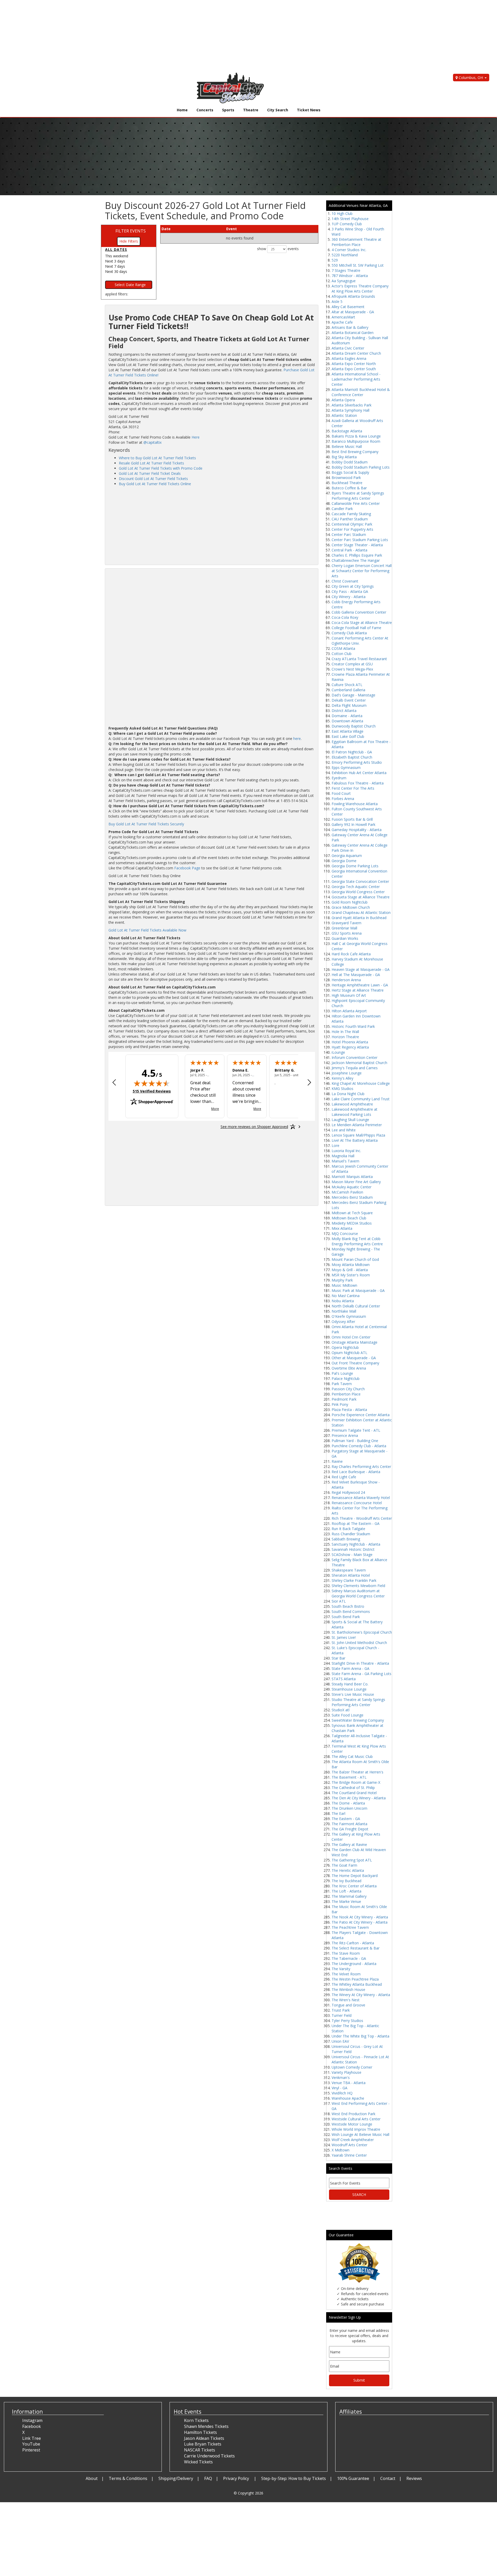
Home (182, 110)
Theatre (251, 110)
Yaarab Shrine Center (349, 2155)
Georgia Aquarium (347, 856)
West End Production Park (353, 2114)
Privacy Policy (237, 2478)
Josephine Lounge (347, 1073)
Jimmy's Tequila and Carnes (355, 1068)
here (297, 738)
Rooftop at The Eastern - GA (356, 1523)
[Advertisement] (155, 36)
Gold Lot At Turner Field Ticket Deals (150, 473)
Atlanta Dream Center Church (356, 353)
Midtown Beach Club (349, 1218)
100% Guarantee (353, 2478)
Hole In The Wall (345, 1032)
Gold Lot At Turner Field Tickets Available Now (147, 930)
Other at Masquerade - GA (354, 1358)
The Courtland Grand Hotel (354, 1793)
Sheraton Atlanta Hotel (351, 1575)
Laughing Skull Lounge (350, 1120)
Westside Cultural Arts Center (356, 2119)
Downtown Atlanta (347, 721)
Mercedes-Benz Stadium (352, 1197)
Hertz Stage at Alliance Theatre (358, 990)
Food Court (341, 793)
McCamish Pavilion (347, 1192)
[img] (152, 1083)
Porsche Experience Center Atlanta (361, 1415)
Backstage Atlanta (347, 431)
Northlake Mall (344, 1311)
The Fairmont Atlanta (349, 1824)
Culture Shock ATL (347, 685)
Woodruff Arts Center (349, 2145)
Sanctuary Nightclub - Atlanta (356, 1544)
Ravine (337, 1461)
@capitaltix (152, 442)
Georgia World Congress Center (358, 892)
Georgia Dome (344, 861)
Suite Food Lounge (348, 1715)
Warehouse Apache (348, 2098)
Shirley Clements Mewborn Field (358, 1586)
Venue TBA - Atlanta (349, 2083)
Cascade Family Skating (351, 514)
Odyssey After (343, 1322)
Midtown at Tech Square (352, 1213)
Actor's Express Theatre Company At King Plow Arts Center (360, 289)
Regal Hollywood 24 (348, 1492)
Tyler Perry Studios (347, 2021)
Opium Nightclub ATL (349, 1353)
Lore (335, 1145)
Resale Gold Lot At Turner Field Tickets (151, 463)
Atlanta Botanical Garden (353, 333)
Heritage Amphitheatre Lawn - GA (360, 985)
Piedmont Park (344, 1399)
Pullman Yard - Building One (355, 1441)
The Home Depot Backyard (355, 1876)
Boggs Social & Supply (350, 472)
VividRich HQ (342, 2093)
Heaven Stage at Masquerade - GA (361, 969)
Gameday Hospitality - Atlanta (357, 830)
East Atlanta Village (348, 731)
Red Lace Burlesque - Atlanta (356, 1472)
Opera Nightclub (345, 1347)
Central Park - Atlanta (349, 550)
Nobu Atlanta (343, 1301)
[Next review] (309, 1083)
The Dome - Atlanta (348, 1803)
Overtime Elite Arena (349, 1368)
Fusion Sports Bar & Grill (352, 819)
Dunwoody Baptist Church (354, 726)
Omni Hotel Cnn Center (351, 1337)
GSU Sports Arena (347, 933)
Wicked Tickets (198, 2462)
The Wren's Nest (346, 2000)
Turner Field (342, 2015)
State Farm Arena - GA (350, 1668)
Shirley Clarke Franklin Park (354, 1580)
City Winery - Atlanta (349, 597)
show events (278, 249)
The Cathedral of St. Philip (353, 1788)
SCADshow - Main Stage (352, 1555)
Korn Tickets (196, 2420)
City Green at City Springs (353, 586)
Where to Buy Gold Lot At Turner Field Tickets (157, 458)
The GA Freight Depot (350, 1829)
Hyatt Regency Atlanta (350, 1047)
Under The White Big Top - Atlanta (360, 2036)
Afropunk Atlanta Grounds (353, 296)
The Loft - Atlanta (346, 1891)
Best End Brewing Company (355, 452)
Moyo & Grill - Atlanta (350, 1270)
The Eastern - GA (346, 1819)
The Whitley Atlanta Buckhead (357, 1984)
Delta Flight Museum (349, 705)
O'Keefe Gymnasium (349, 1316)
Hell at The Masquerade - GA (356, 975)
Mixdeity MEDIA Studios (352, 1223)
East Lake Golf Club (348, 736)
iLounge (338, 1052)
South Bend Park (346, 1617)
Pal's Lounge (342, 1373)
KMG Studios (342, 1089)
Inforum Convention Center (355, 1057)
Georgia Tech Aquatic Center (356, 887)
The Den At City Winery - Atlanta (359, 1798)
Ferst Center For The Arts (353, 788)
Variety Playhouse (346, 2072)
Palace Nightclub (346, 1378)
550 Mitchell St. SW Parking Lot (358, 265)
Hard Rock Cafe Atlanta (351, 954)
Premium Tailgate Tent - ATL (356, 1430)
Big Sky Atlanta (344, 457)
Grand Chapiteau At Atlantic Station (361, 912)
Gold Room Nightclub (350, 902)
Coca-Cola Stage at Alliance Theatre (362, 623)
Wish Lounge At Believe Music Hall (360, 2134)
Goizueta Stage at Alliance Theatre (361, 897)
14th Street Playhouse (350, 219)
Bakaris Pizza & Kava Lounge (356, 436)
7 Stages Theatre (346, 270)
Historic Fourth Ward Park (353, 1026)
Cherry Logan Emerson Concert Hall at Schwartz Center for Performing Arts (362, 571)
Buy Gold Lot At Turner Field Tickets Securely (146, 824)
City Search (278, 110)
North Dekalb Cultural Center (356, 1306)
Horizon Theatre (345, 1037)
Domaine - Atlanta (347, 716)
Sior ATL (339, 1601)
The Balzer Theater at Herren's (357, 1772)
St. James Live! (344, 1637)
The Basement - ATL (349, 1777)
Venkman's (341, 2077)
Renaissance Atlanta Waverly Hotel (361, 1498)
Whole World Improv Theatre (356, 2129)
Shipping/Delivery (176, 2478)
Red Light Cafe (344, 1477)
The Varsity (341, 1969)
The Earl (338, 1813)
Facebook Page (187, 868)
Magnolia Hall (343, 1156)
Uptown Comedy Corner (352, 2067)
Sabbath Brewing (346, 1539)
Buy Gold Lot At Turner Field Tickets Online (155, 484)
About (92, 2478)
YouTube (31, 2444)
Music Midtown (344, 1285)
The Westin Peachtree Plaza (355, 1979)
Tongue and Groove (348, 2005)
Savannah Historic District (353, 1549)
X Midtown (341, 2150)
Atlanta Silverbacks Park (352, 405)
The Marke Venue (346, 1901)
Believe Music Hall (347, 446)
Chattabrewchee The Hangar (356, 560)
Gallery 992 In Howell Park (353, 824)
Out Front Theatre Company (355, 1363)
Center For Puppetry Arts (352, 529)
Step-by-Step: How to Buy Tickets (294, 2478)
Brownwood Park (346, 478)
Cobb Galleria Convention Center (359, 612)
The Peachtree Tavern (350, 1927)
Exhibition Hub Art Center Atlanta (359, 773)
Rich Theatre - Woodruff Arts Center (362, 1518)
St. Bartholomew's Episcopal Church (362, 1632)
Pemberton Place (346, 1394)
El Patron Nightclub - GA (352, 752)
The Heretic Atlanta (348, 1870)
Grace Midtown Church (351, 907)
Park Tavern (342, 1384)
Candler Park (342, 509)
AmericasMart (343, 317)
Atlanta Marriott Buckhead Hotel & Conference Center (361, 392)
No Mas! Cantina (346, 1296)
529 (335, 260)
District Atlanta (344, 711)
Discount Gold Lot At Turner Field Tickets (153, 479)
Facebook (32, 2426)
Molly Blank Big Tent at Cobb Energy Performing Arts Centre (357, 1241)
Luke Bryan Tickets (203, 2444)
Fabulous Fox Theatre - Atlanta (358, 783)
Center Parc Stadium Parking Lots (360, 540)
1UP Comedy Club (347, 224)
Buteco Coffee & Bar (349, 488)
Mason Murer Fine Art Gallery (356, 1182)
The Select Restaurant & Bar (356, 1948)
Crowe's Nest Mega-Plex (352, 669)
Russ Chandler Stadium (351, 1534)
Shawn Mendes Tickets (206, 2426)
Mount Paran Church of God (355, 1259)
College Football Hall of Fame (356, 628)
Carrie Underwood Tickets (209, 2456)
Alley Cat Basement (348, 307)
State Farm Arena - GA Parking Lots (361, 1674)
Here (196, 437)
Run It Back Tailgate (348, 1529)
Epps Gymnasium (346, 767)
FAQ (208, 2478)
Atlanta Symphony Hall (350, 410)
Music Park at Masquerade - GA (358, 1290)
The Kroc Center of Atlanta (354, 1886)
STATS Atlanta (344, 1679)
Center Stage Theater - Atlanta (357, 545)
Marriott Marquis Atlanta (352, 1177)
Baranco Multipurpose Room (356, 441)
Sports (228, 110)
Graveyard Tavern (346, 923)
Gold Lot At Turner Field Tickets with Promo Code (161, 468)
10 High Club (342, 213)
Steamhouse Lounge (349, 1689)
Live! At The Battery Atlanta (355, 1140)
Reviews (414, 2478)
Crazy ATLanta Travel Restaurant (359, 659)
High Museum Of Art (349, 995)
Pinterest (31, 2450)
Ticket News (309, 110)
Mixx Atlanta (342, 1228)
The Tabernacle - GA (349, 1958)
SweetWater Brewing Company (358, 1720)
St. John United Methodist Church (359, 1643)
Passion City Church (348, 1389)
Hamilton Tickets (200, 2432)
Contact (388, 2478)
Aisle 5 (337, 301)
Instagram (32, 2420)
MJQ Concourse (345, 1234)
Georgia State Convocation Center (360, 881)
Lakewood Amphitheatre (352, 1104)
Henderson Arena (346, 980)
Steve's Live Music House (353, 1694)
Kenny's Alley (342, 1078)
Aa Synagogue (344, 281)
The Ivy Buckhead (346, 1881)
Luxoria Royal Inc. (346, 1151)
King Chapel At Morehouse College (361, 1083)
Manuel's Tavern (345, 1161)
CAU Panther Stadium (350, 519)
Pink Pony (340, 1404)
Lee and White (344, 1130)
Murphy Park (342, 1280)
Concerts (205, 110)
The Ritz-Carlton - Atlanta (353, 1943)
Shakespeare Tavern (349, 1570)
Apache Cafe (342, 322)
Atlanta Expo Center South (354, 369)
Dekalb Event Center (349, 700)
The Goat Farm (344, 1865)
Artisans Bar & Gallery (350, 327)
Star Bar (338, 1658)
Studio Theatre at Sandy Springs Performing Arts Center (358, 1702)
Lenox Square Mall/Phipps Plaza (358, 1135)
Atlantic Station (344, 415)
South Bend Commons (351, 1611)
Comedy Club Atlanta (349, 633)
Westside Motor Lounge (352, 2124)
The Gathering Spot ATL (352, 1860)
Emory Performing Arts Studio (357, 762)
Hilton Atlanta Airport (349, 1011)
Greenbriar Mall (344, 928)
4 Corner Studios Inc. (349, 250)
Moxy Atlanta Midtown (351, 1265)
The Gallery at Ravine (349, 1844)
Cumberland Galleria (348, 690)
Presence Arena (345, 1435)
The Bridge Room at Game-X (356, 1782)
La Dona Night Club (348, 1094)
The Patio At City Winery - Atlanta (360, 1922)
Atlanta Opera (343, 400)
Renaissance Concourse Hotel (357, 1503)
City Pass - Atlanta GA (350, 591)
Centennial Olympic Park (352, 524)
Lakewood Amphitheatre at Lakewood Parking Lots (355, 1112)
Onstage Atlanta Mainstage (355, 1342)
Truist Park (341, 2010)
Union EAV (340, 2041)
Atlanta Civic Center (348, 348)
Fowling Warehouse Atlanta (355, 804)
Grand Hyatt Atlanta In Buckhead (359, 918)
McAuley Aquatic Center (352, 1187)
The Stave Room (346, 1953)
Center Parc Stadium (349, 534)
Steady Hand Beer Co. (350, 1684)
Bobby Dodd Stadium (350, 462)
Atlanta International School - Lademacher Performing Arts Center (356, 379)
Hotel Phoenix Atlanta (350, 1042)
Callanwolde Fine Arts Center (356, 503)
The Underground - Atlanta (354, 1964)
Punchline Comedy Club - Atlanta (359, 1446)
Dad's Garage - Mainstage (353, 695)
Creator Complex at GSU (352, 664)
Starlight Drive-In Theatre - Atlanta (360, 1663)
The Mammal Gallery (349, 1896)
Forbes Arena (343, 799)
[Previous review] (114, 1083)
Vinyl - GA (339, 2088)
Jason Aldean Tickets (204, 2438)
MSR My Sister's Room (351, 1275)
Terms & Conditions (128, 2478)
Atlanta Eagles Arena (349, 358)
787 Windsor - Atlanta (350, 276)
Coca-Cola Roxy (345, 617)
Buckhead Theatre (347, 483)
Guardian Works (345, 938)
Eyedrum (339, 778)
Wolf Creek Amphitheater (353, 2140)
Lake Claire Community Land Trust (361, 1099)
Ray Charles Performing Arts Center (361, 1467)
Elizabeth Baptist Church (352, 757)
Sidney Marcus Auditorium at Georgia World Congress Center (358, 1593)
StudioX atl (341, 1710)
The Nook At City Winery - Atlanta (360, 1917)
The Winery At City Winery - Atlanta (361, 1995)
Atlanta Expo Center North (354, 364)
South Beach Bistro (348, 1606)
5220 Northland (345, 255)
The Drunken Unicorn (349, 1808)
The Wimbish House (348, 1989)
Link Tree (32, 2438)
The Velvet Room (346, 1974)
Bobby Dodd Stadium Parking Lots (361, 467)
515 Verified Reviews (152, 1091)
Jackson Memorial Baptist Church (359, 1063)
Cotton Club (342, 654)
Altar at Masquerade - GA (353, 312)
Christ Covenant (345, 581)
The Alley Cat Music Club (352, 1756)
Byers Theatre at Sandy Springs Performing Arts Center (358, 496)
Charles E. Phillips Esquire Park (357, 555)
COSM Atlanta (343, 648)
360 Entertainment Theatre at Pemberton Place (356, 242)
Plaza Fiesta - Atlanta (349, 1410)
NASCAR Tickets (200, 2450)
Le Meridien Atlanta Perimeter (357, 1125)
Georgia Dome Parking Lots (355, 866)
